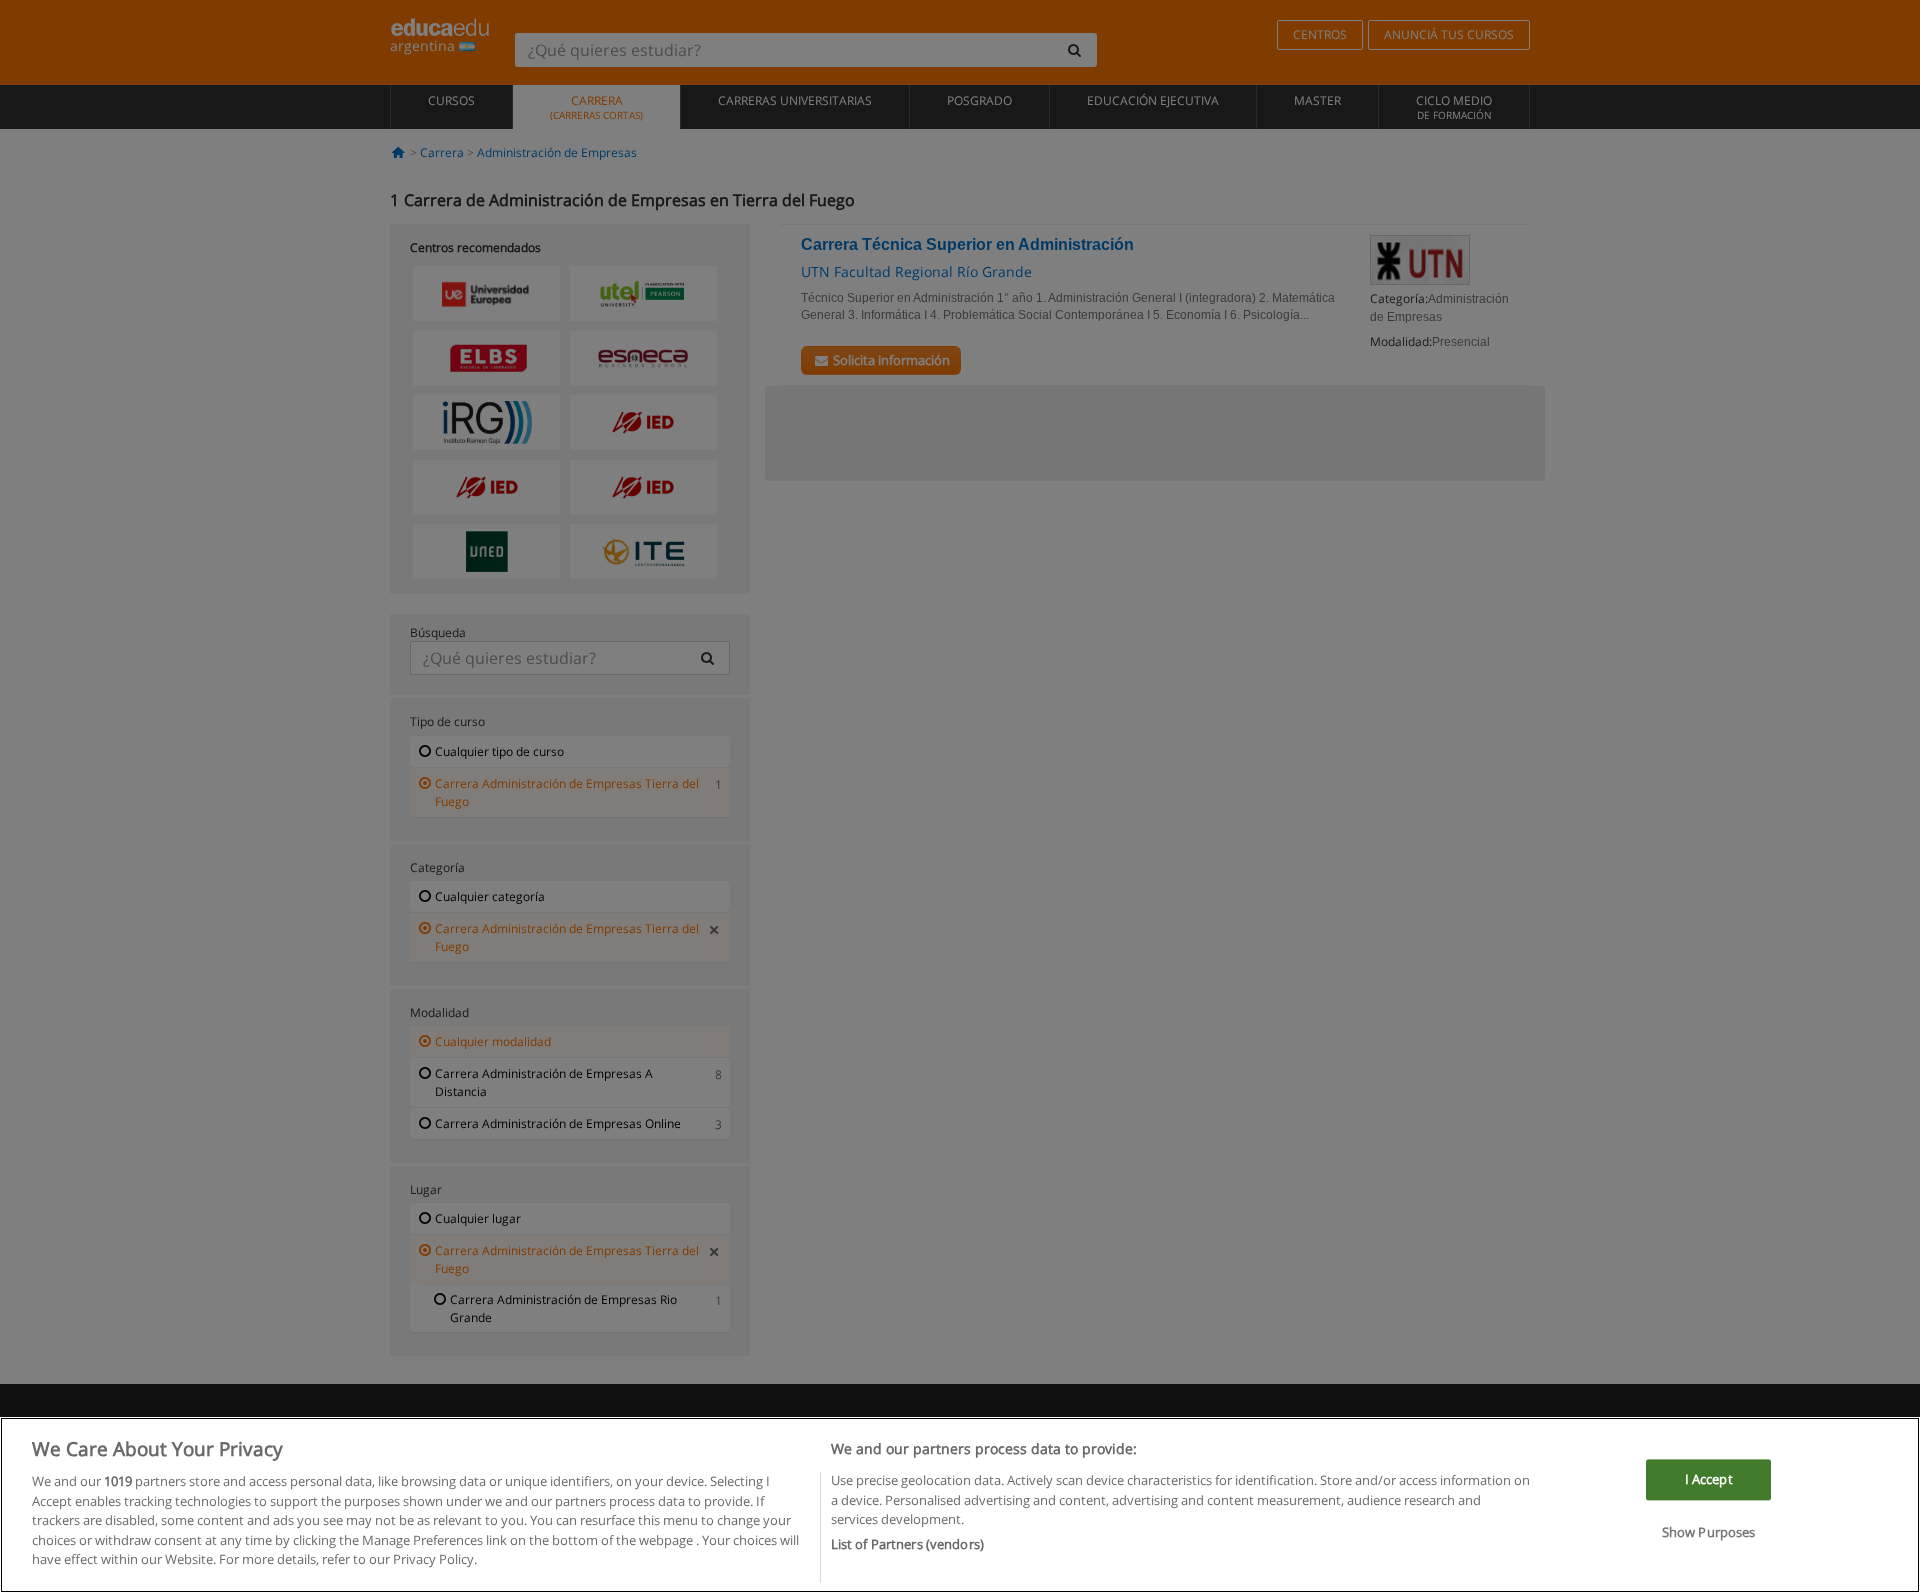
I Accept (1709, 1480)
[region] (960, 1505)
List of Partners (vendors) (907, 1544)
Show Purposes (1709, 1533)
